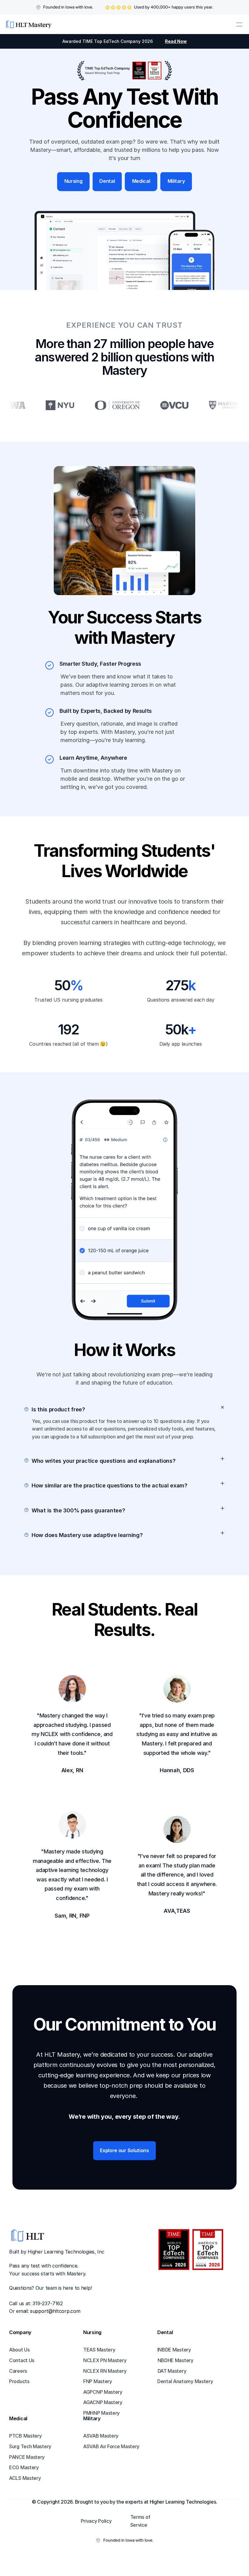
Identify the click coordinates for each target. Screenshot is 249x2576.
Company (20, 2332)
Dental (165, 2332)
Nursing (92, 2332)
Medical (18, 2418)
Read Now (176, 41)
